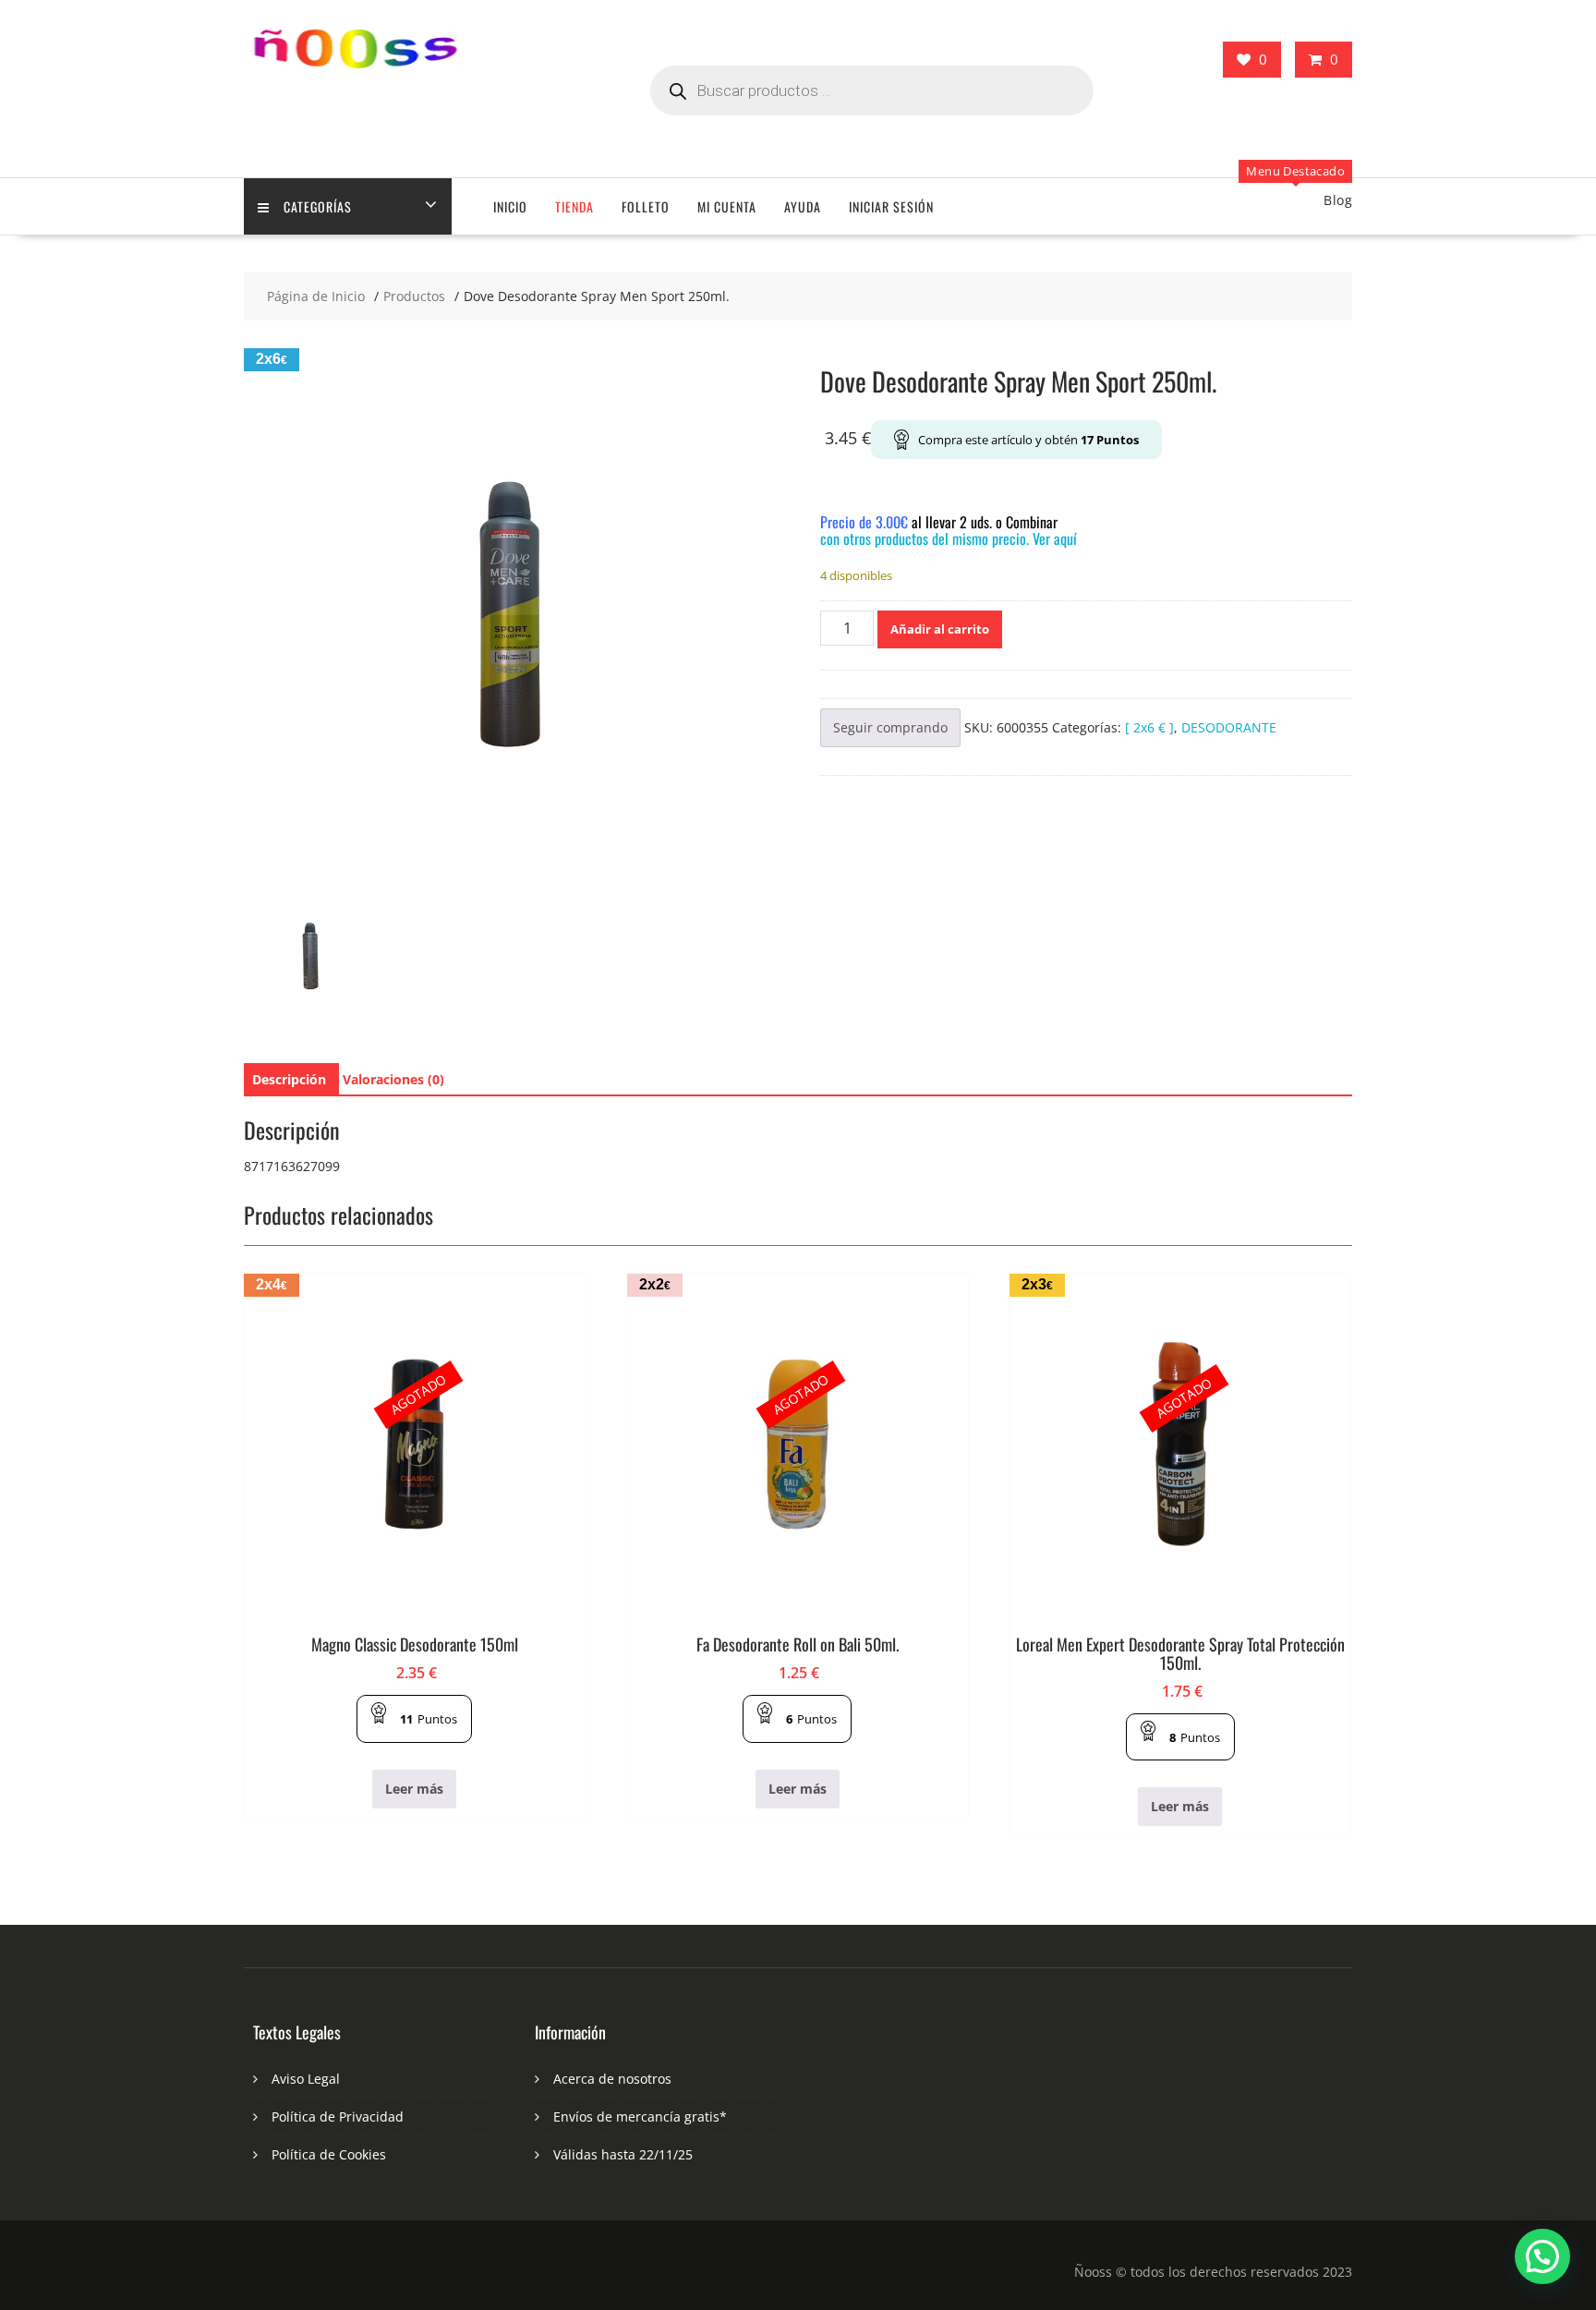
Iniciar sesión (891, 206)
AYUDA (803, 206)
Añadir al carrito (940, 629)
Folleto (646, 206)
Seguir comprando (890, 727)
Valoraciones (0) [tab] (393, 1079)
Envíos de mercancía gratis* (640, 2116)
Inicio (510, 206)
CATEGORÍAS (318, 206)
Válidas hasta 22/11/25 (623, 2154)
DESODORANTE (1229, 727)
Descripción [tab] (289, 1079)
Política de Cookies (329, 2154)
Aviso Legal (306, 2079)
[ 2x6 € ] (1149, 727)
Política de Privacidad (338, 2116)
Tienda (574, 206)
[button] (1542, 2256)
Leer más (414, 1789)
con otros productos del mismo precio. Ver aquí (949, 538)
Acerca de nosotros (612, 2079)
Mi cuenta (727, 206)
